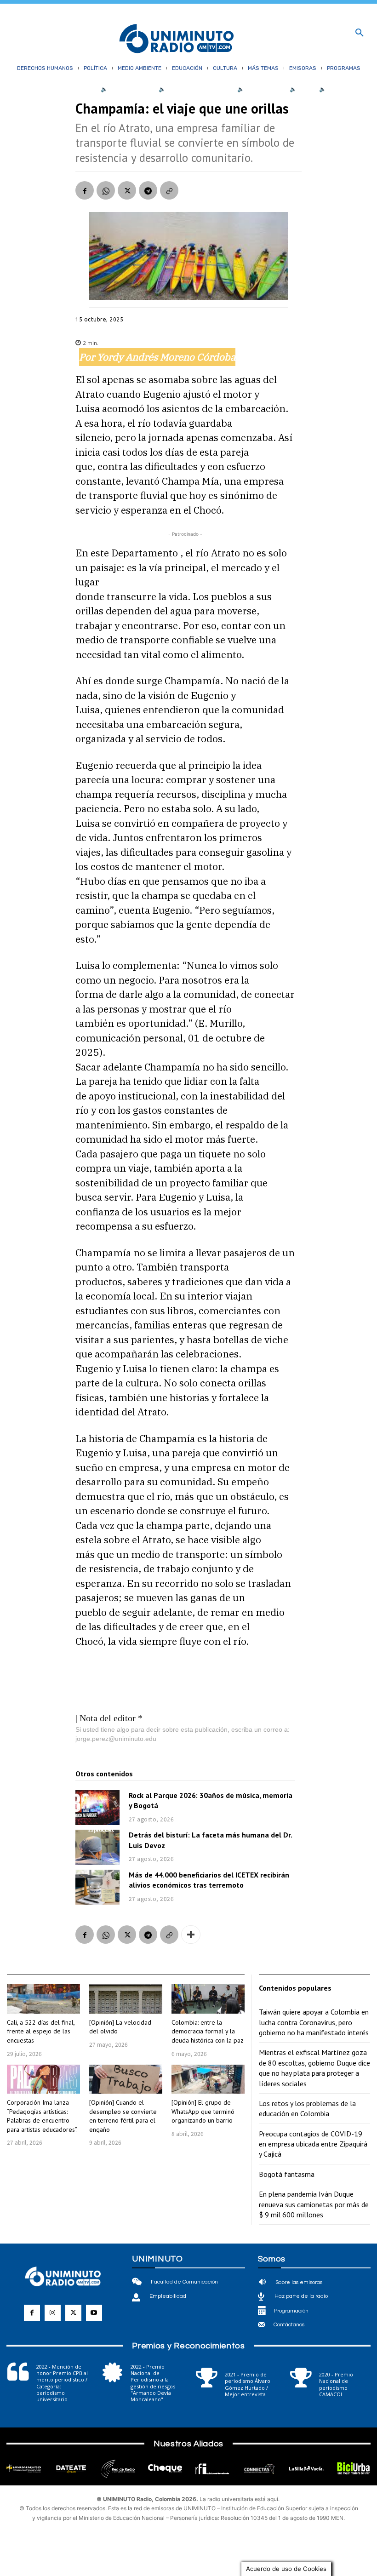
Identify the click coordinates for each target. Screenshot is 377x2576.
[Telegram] (148, 190)
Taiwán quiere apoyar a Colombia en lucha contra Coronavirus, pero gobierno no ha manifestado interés (314, 2022)
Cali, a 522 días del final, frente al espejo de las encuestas (41, 2031)
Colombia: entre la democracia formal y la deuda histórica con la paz (208, 2031)
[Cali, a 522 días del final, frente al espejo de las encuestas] (43, 1999)
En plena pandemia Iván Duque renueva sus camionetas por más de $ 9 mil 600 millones (314, 2204)
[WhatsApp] (106, 190)
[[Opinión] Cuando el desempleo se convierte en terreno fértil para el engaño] (126, 2079)
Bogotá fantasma (287, 2174)
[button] (360, 33)
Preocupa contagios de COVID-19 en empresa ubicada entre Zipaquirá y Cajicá (313, 2144)
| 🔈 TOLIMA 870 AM (259, 89)
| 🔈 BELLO (300, 89)
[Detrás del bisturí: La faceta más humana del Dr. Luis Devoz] (97, 1847)
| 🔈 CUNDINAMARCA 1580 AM (194, 89)
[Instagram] (53, 2313)
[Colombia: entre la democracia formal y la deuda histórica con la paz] (208, 1999)
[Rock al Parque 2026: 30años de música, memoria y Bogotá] (97, 1808)
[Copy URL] (169, 190)
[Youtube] (94, 2313)
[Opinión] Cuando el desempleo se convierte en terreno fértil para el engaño (123, 2116)
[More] (191, 1935)
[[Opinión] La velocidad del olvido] (126, 1999)
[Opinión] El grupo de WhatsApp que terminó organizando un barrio (203, 2111)
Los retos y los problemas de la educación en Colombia (307, 2108)
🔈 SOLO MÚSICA (341, 89)
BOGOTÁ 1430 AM (132, 89)
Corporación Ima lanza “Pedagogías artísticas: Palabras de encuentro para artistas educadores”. (42, 2116)
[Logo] (177, 39)
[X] (127, 190)
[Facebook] (85, 190)
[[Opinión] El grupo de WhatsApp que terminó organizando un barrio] (208, 2079)
